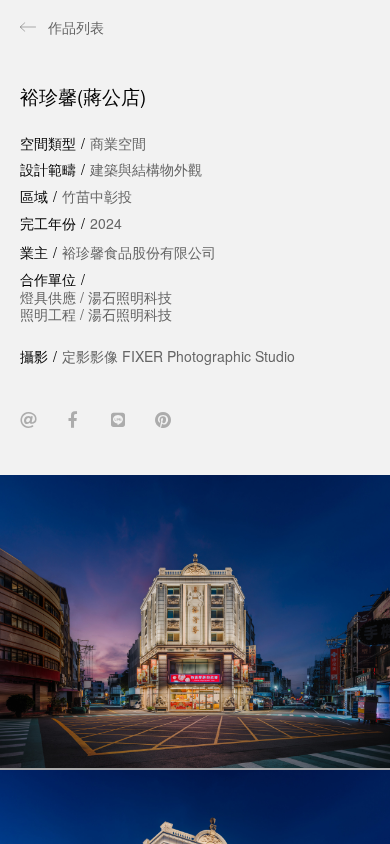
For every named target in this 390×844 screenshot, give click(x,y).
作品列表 (76, 27)
